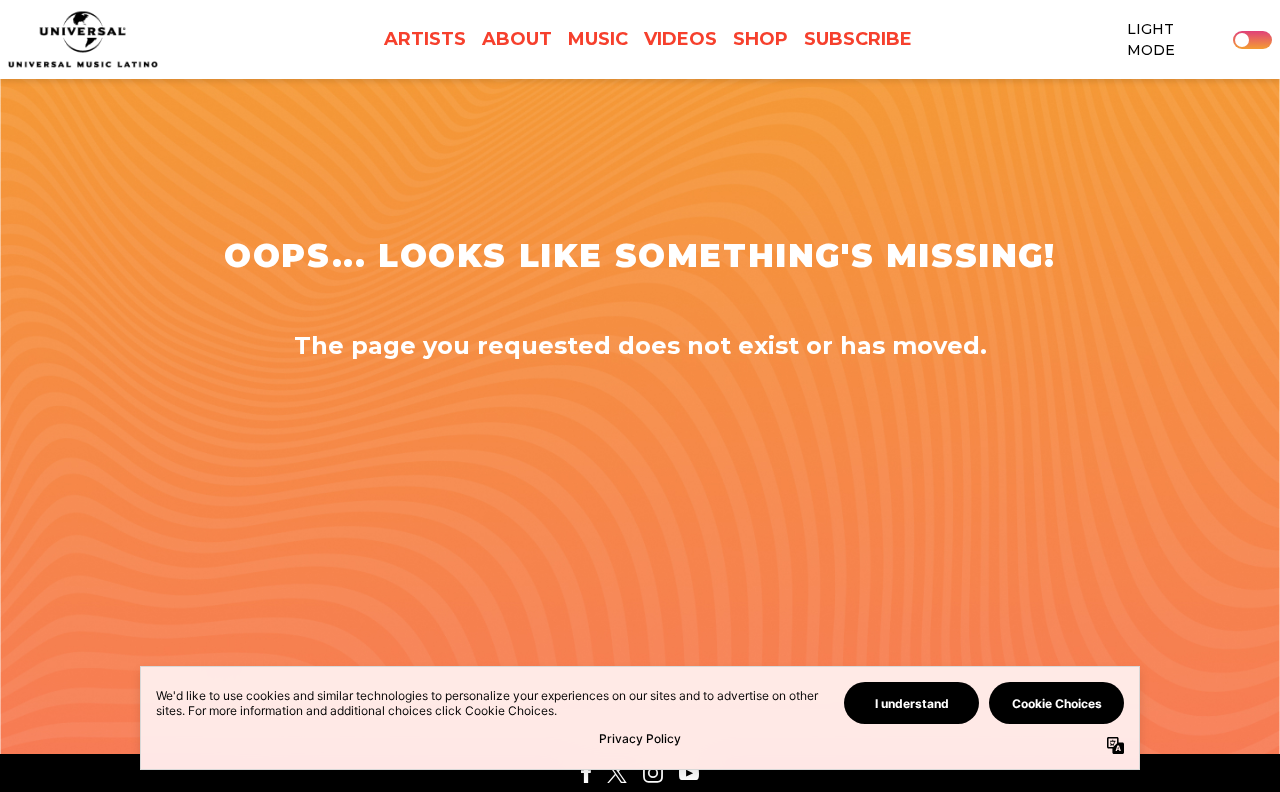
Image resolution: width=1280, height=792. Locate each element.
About (517, 39)
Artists (425, 39)
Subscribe (858, 39)
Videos (680, 39)
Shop (760, 39)
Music (598, 39)
